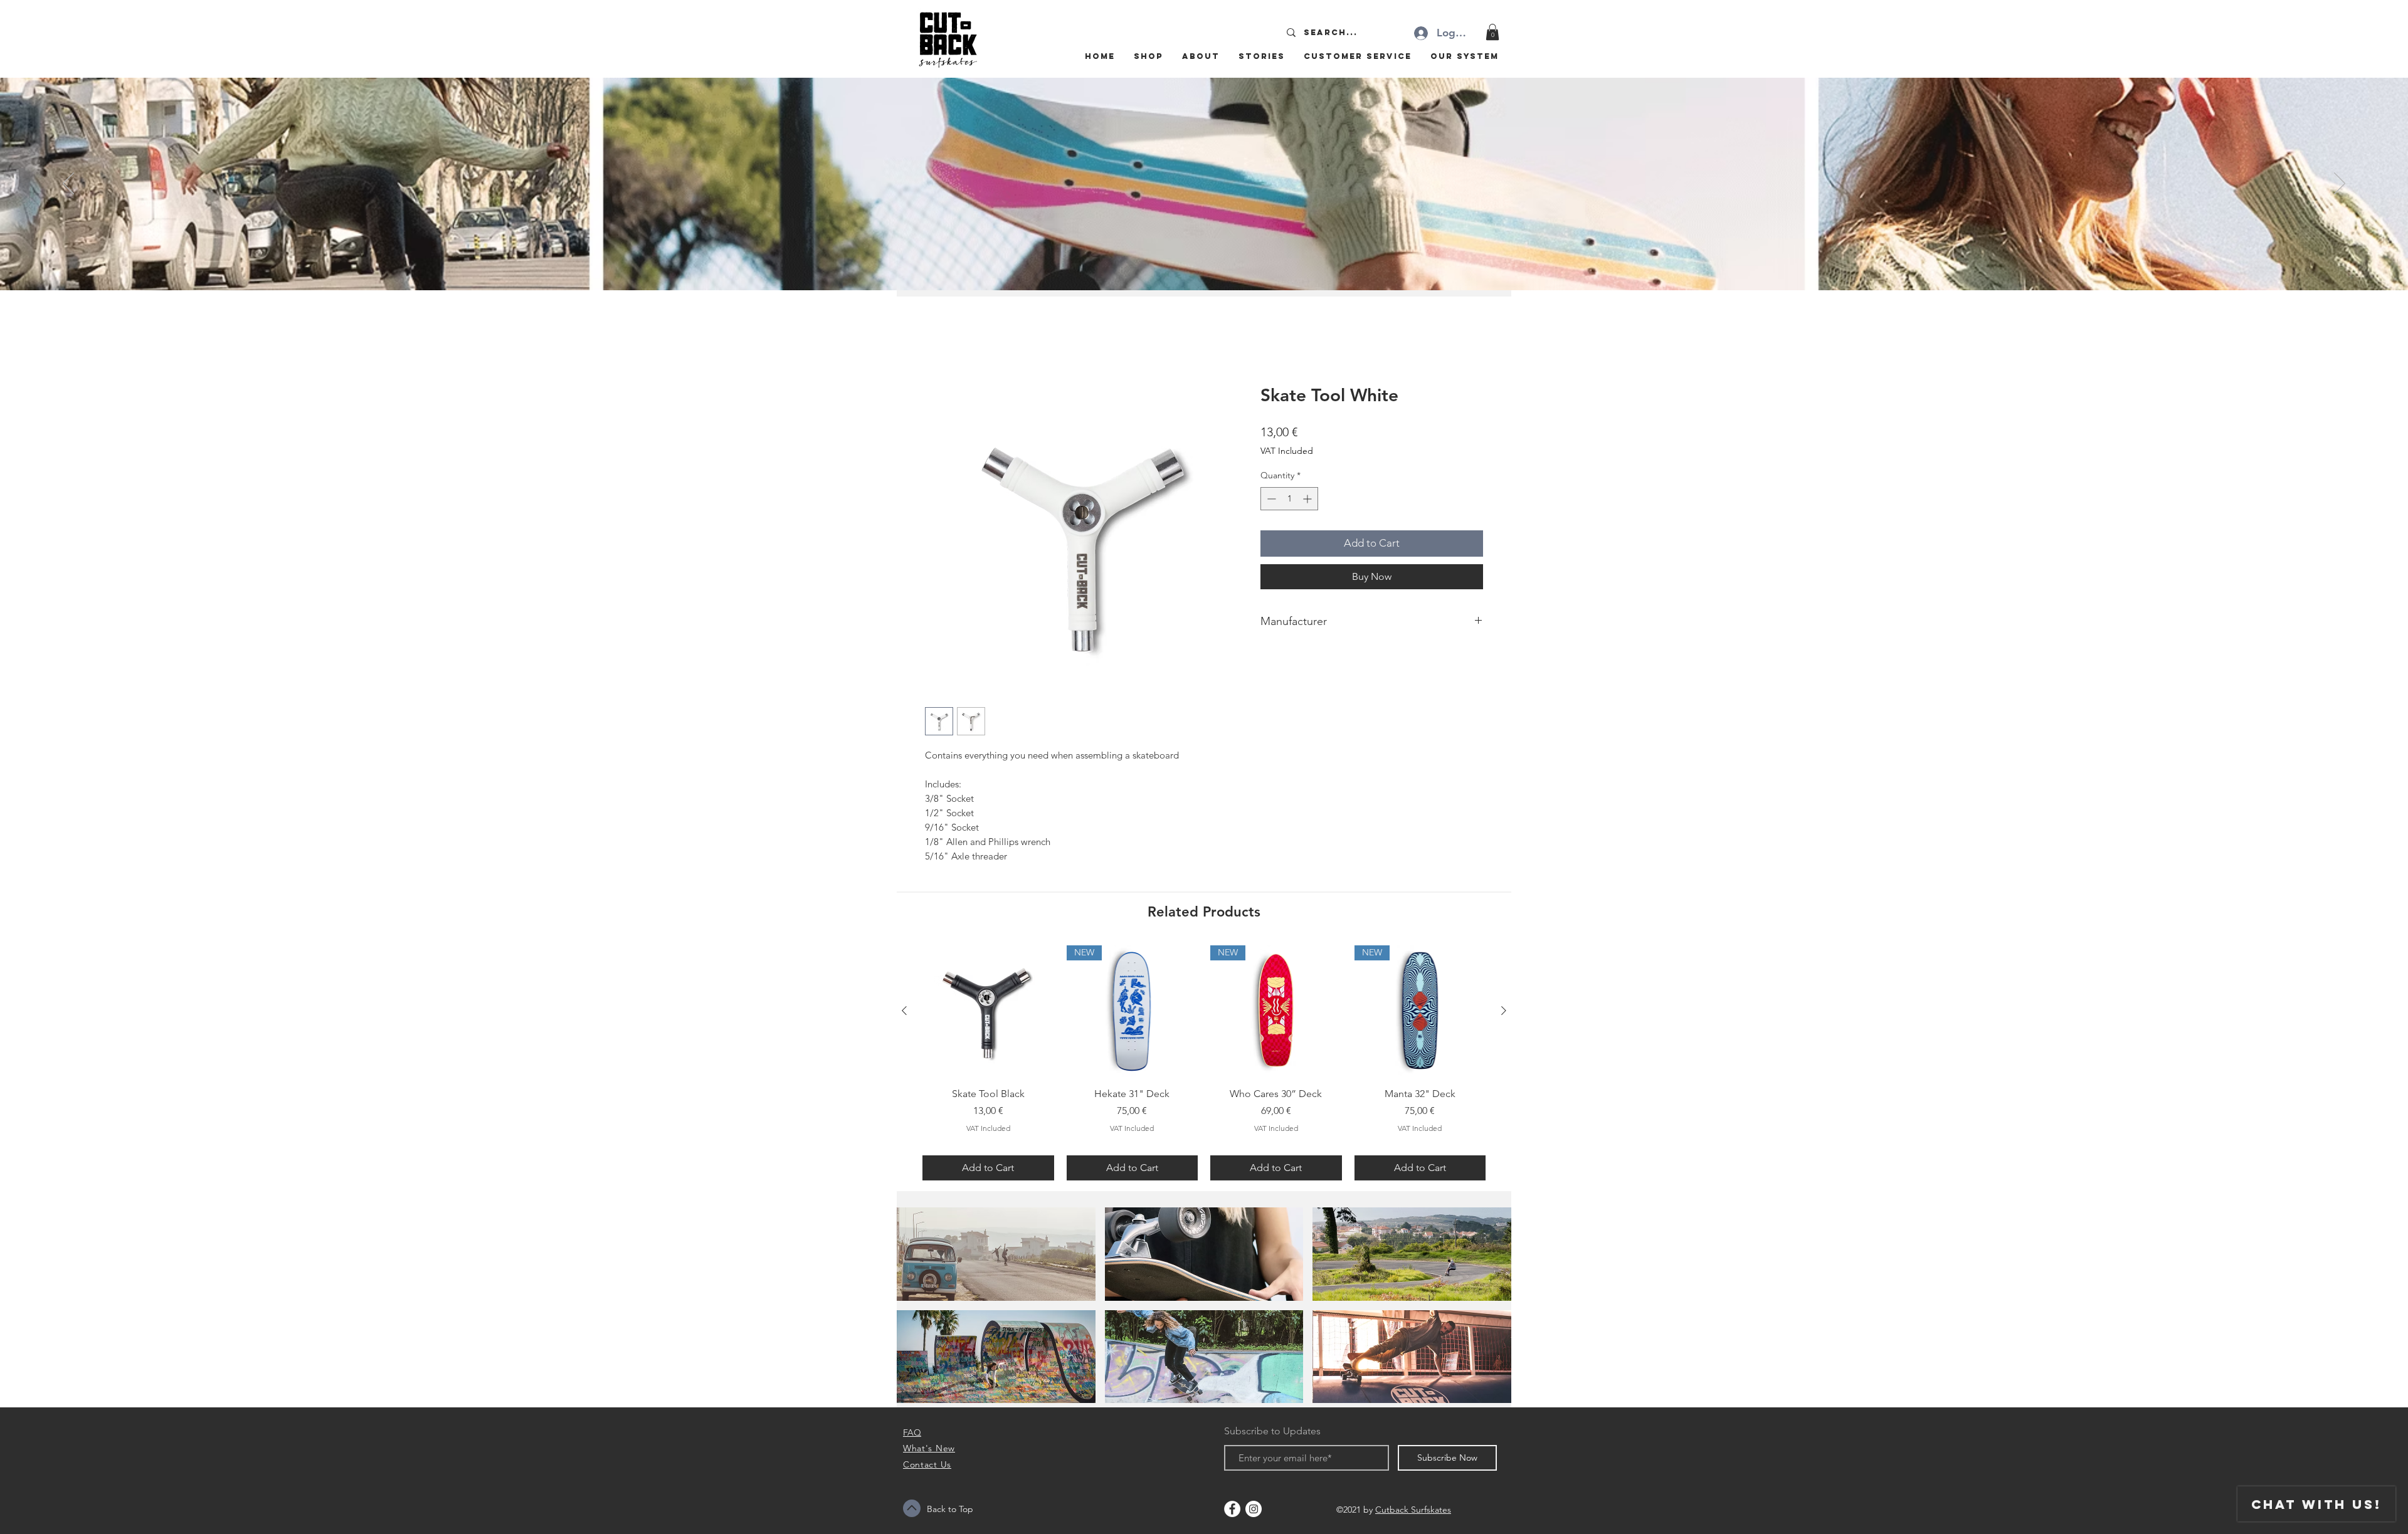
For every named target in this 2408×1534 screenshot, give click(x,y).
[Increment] (1308, 501)
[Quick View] (988, 1013)
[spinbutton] (1289, 501)
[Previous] (68, 184)
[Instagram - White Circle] (1254, 1511)
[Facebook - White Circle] (1232, 1511)
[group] (1204, 1065)
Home (939, 341)
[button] (1492, 32)
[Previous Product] (904, 1012)
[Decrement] (1270, 501)
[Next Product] (1504, 1012)
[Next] (2340, 184)
